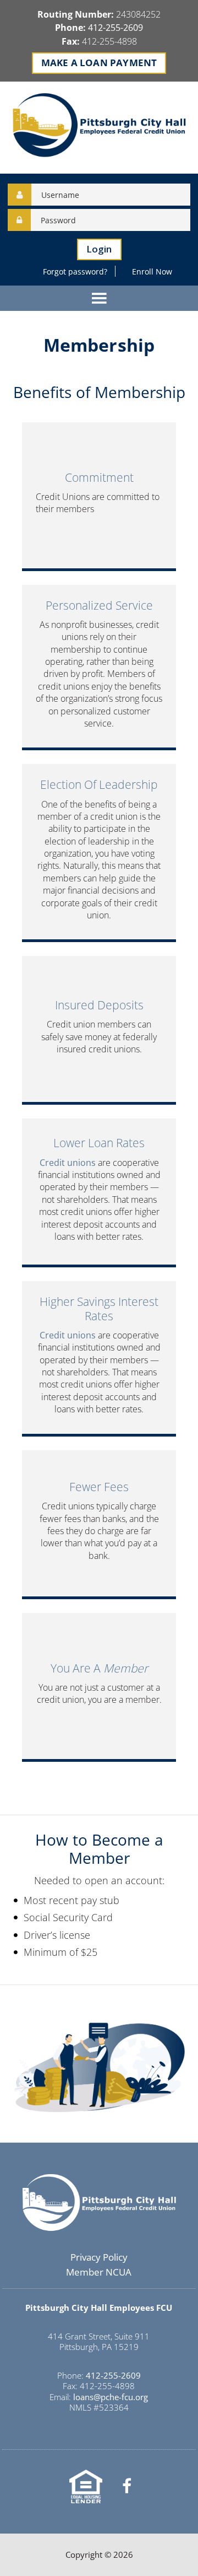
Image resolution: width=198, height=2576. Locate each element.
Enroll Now (152, 272)
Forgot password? (75, 272)
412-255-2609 (116, 28)
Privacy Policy (99, 2257)
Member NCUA (99, 2272)
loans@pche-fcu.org (111, 2397)
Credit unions (68, 1163)
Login (99, 249)
